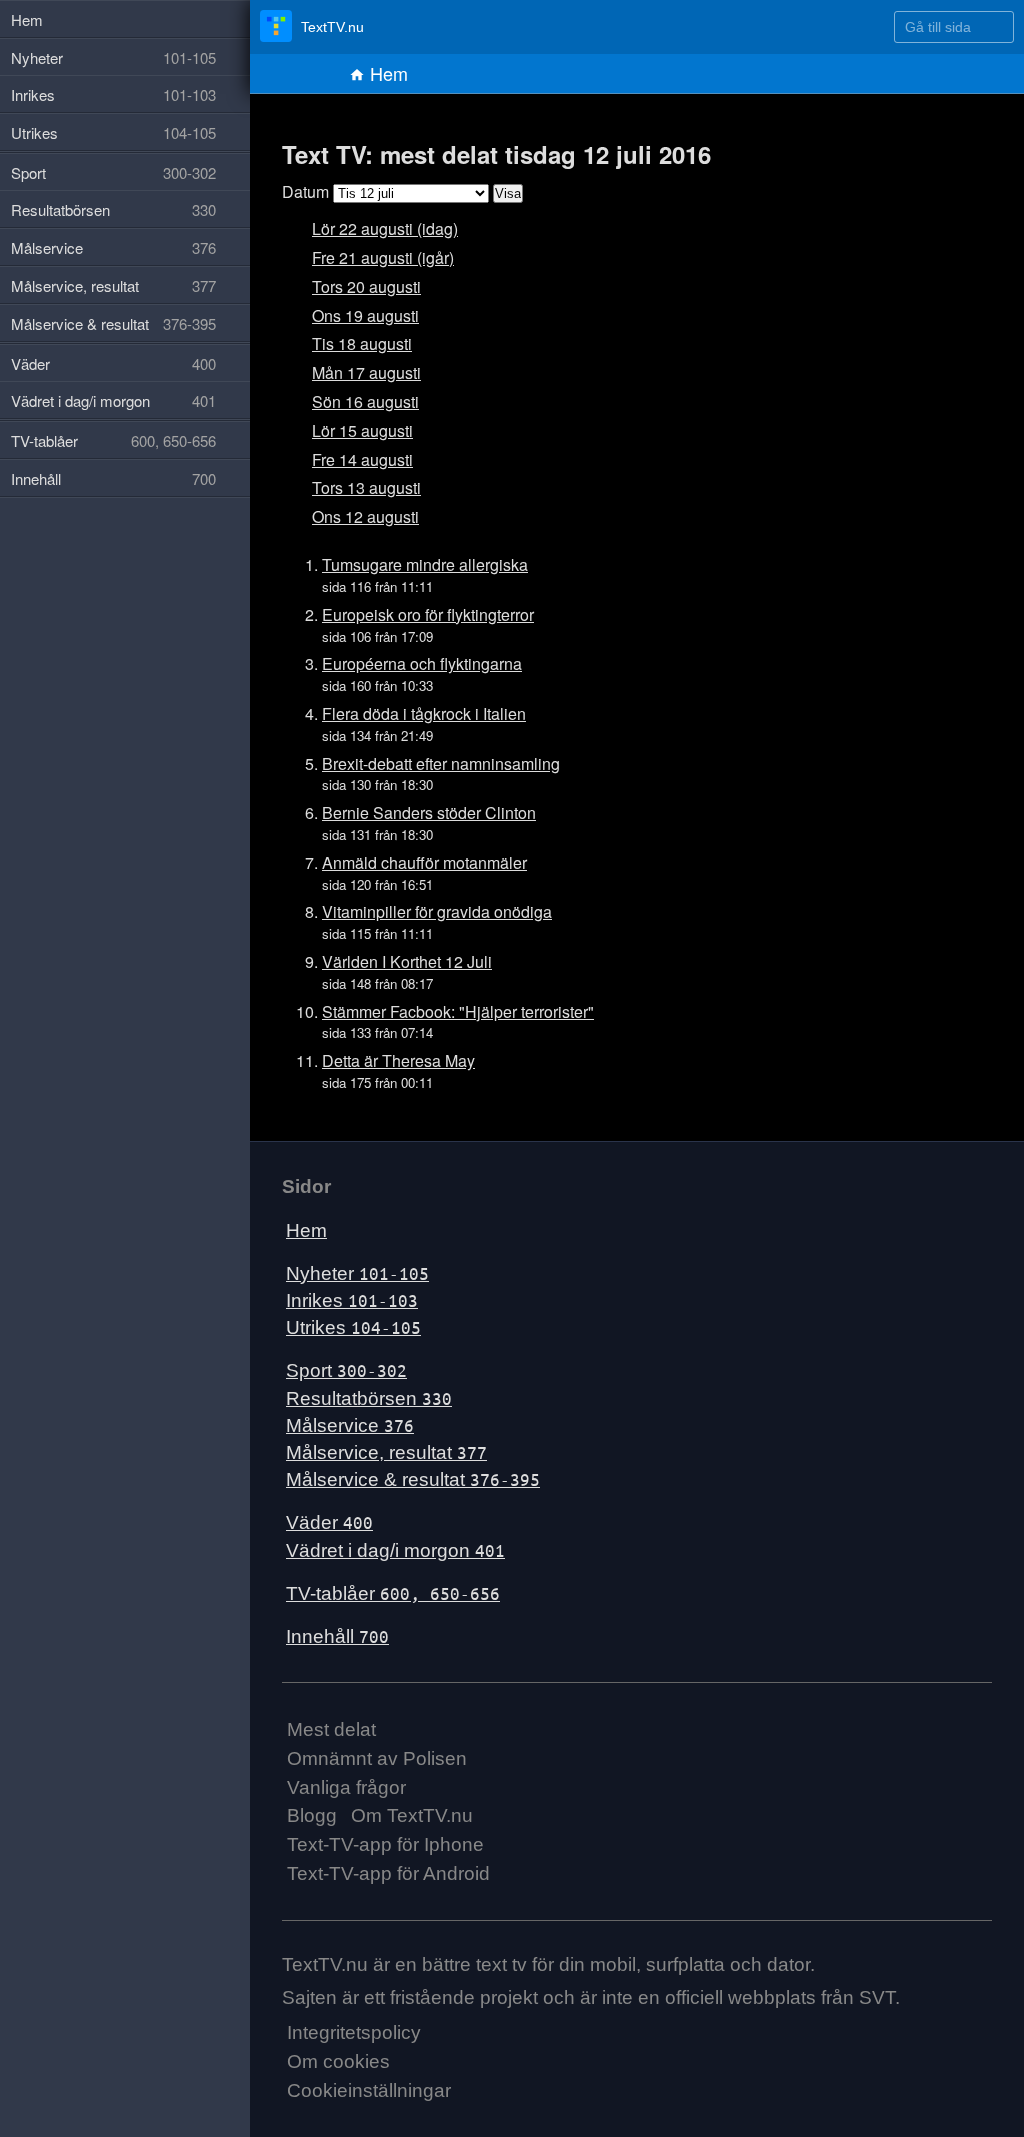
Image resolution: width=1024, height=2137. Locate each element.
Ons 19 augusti (365, 315)
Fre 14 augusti (362, 459)
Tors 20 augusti (366, 286)
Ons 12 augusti (365, 516)
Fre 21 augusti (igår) (383, 257)
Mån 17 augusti (366, 372)
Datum (305, 191)
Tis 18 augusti (362, 343)
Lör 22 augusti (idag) (385, 228)
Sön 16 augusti (365, 401)
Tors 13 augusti (366, 487)
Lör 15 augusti (362, 430)
